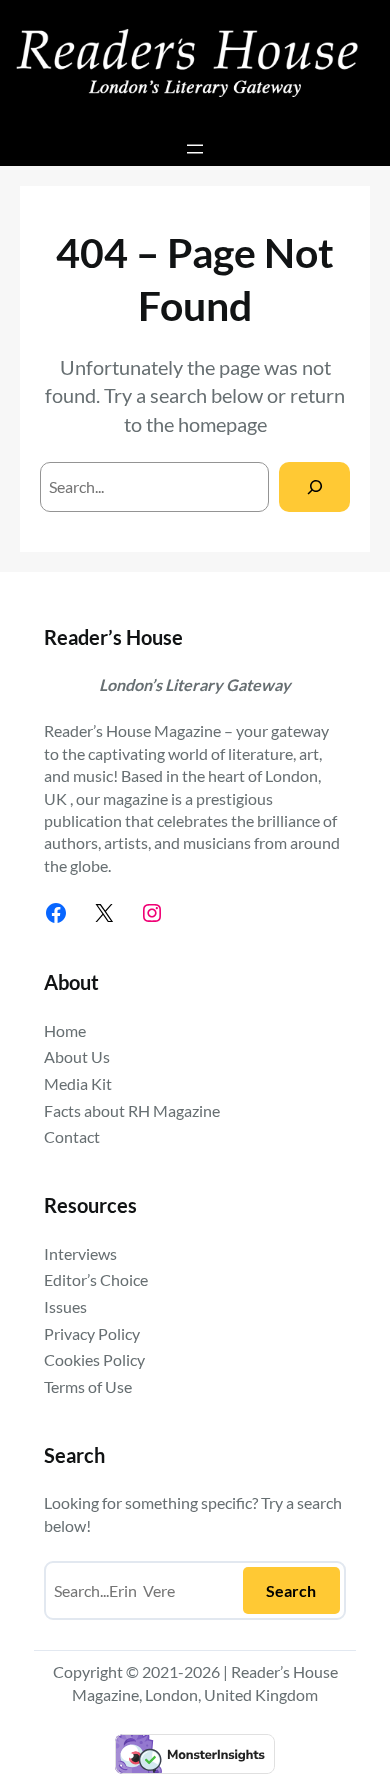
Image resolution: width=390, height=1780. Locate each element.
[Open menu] (195, 149)
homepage (222, 424)
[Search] (314, 486)
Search (291, 1590)
